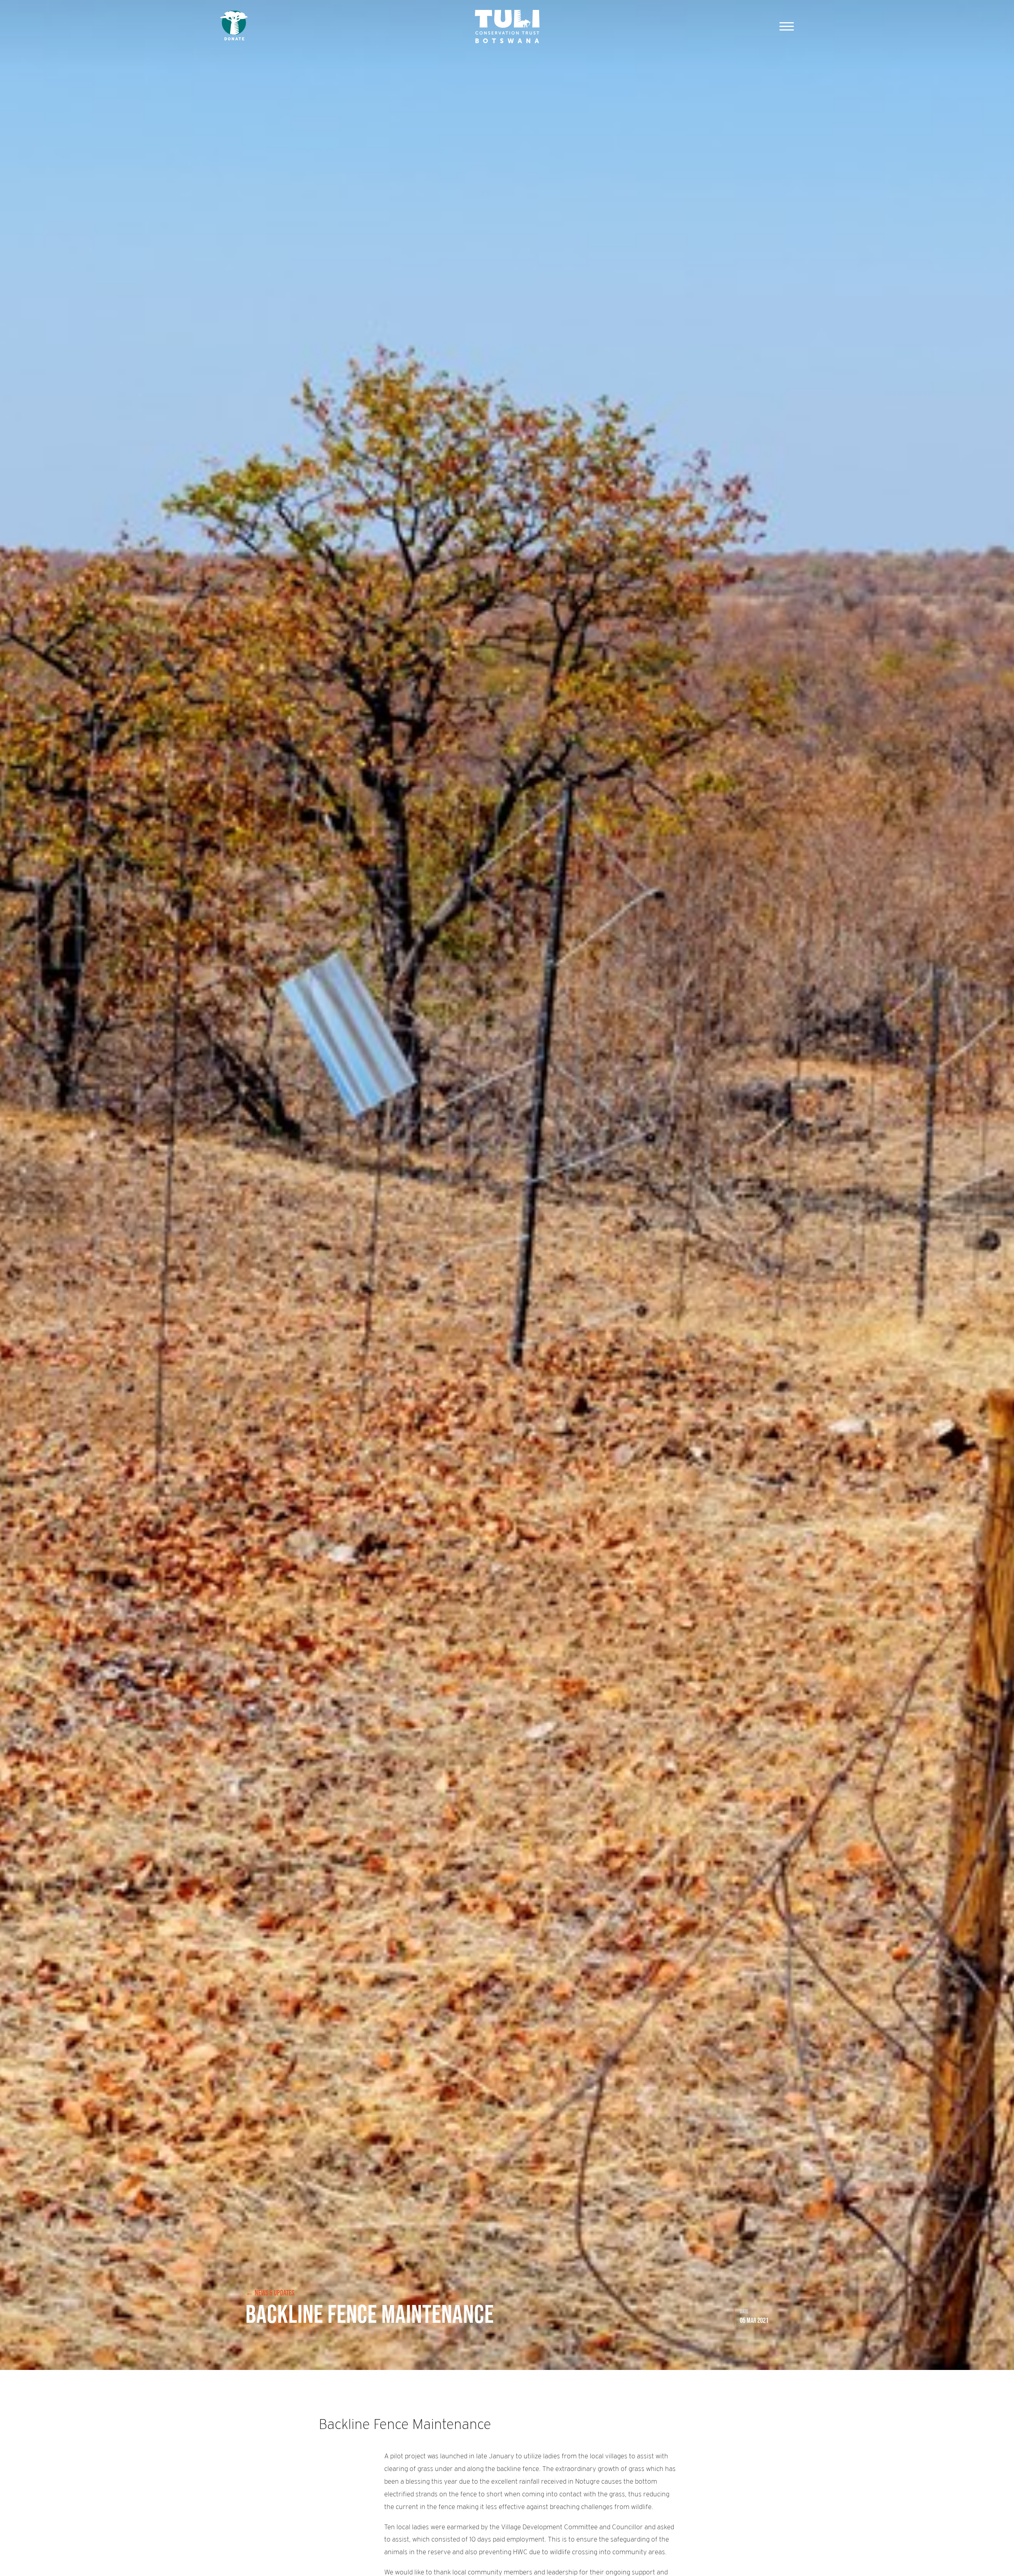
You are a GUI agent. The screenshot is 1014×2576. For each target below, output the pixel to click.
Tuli (507, 26)
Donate (234, 26)
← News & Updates (270, 2293)
